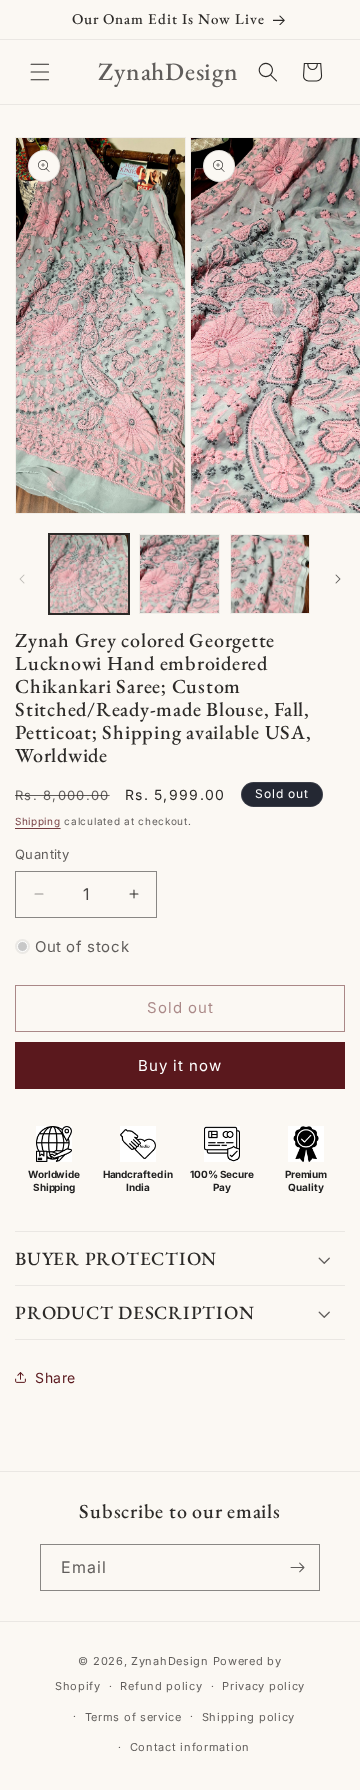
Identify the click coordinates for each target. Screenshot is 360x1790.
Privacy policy (263, 1686)
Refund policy (161, 1686)
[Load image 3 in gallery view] (270, 574)
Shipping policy (249, 1717)
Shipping (38, 821)
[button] (40, 72)
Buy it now (180, 1065)
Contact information (190, 1747)
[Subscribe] (297, 1567)
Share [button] (55, 1377)
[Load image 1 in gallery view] (89, 574)
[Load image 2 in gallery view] (179, 574)
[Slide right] (338, 579)
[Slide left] (22, 579)
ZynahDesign (170, 1661)
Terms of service (133, 1717)
